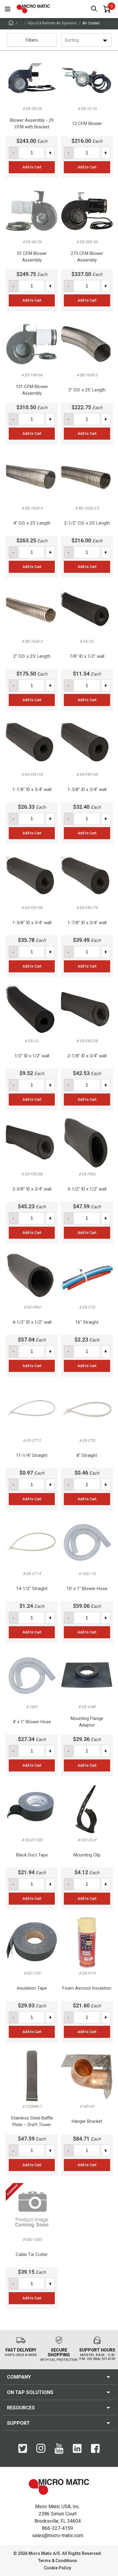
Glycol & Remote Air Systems (52, 23)
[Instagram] (41, 2451)
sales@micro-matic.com (58, 2535)
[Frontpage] (11, 24)
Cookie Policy (57, 2568)
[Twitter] (23, 2452)
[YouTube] (59, 2452)
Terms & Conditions (58, 2561)
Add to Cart (32, 167)
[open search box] (94, 9)
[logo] (33, 9)
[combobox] (65, 40)
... (21, 23)
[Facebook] (95, 2452)
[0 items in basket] (107, 9)
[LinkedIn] (77, 2452)
